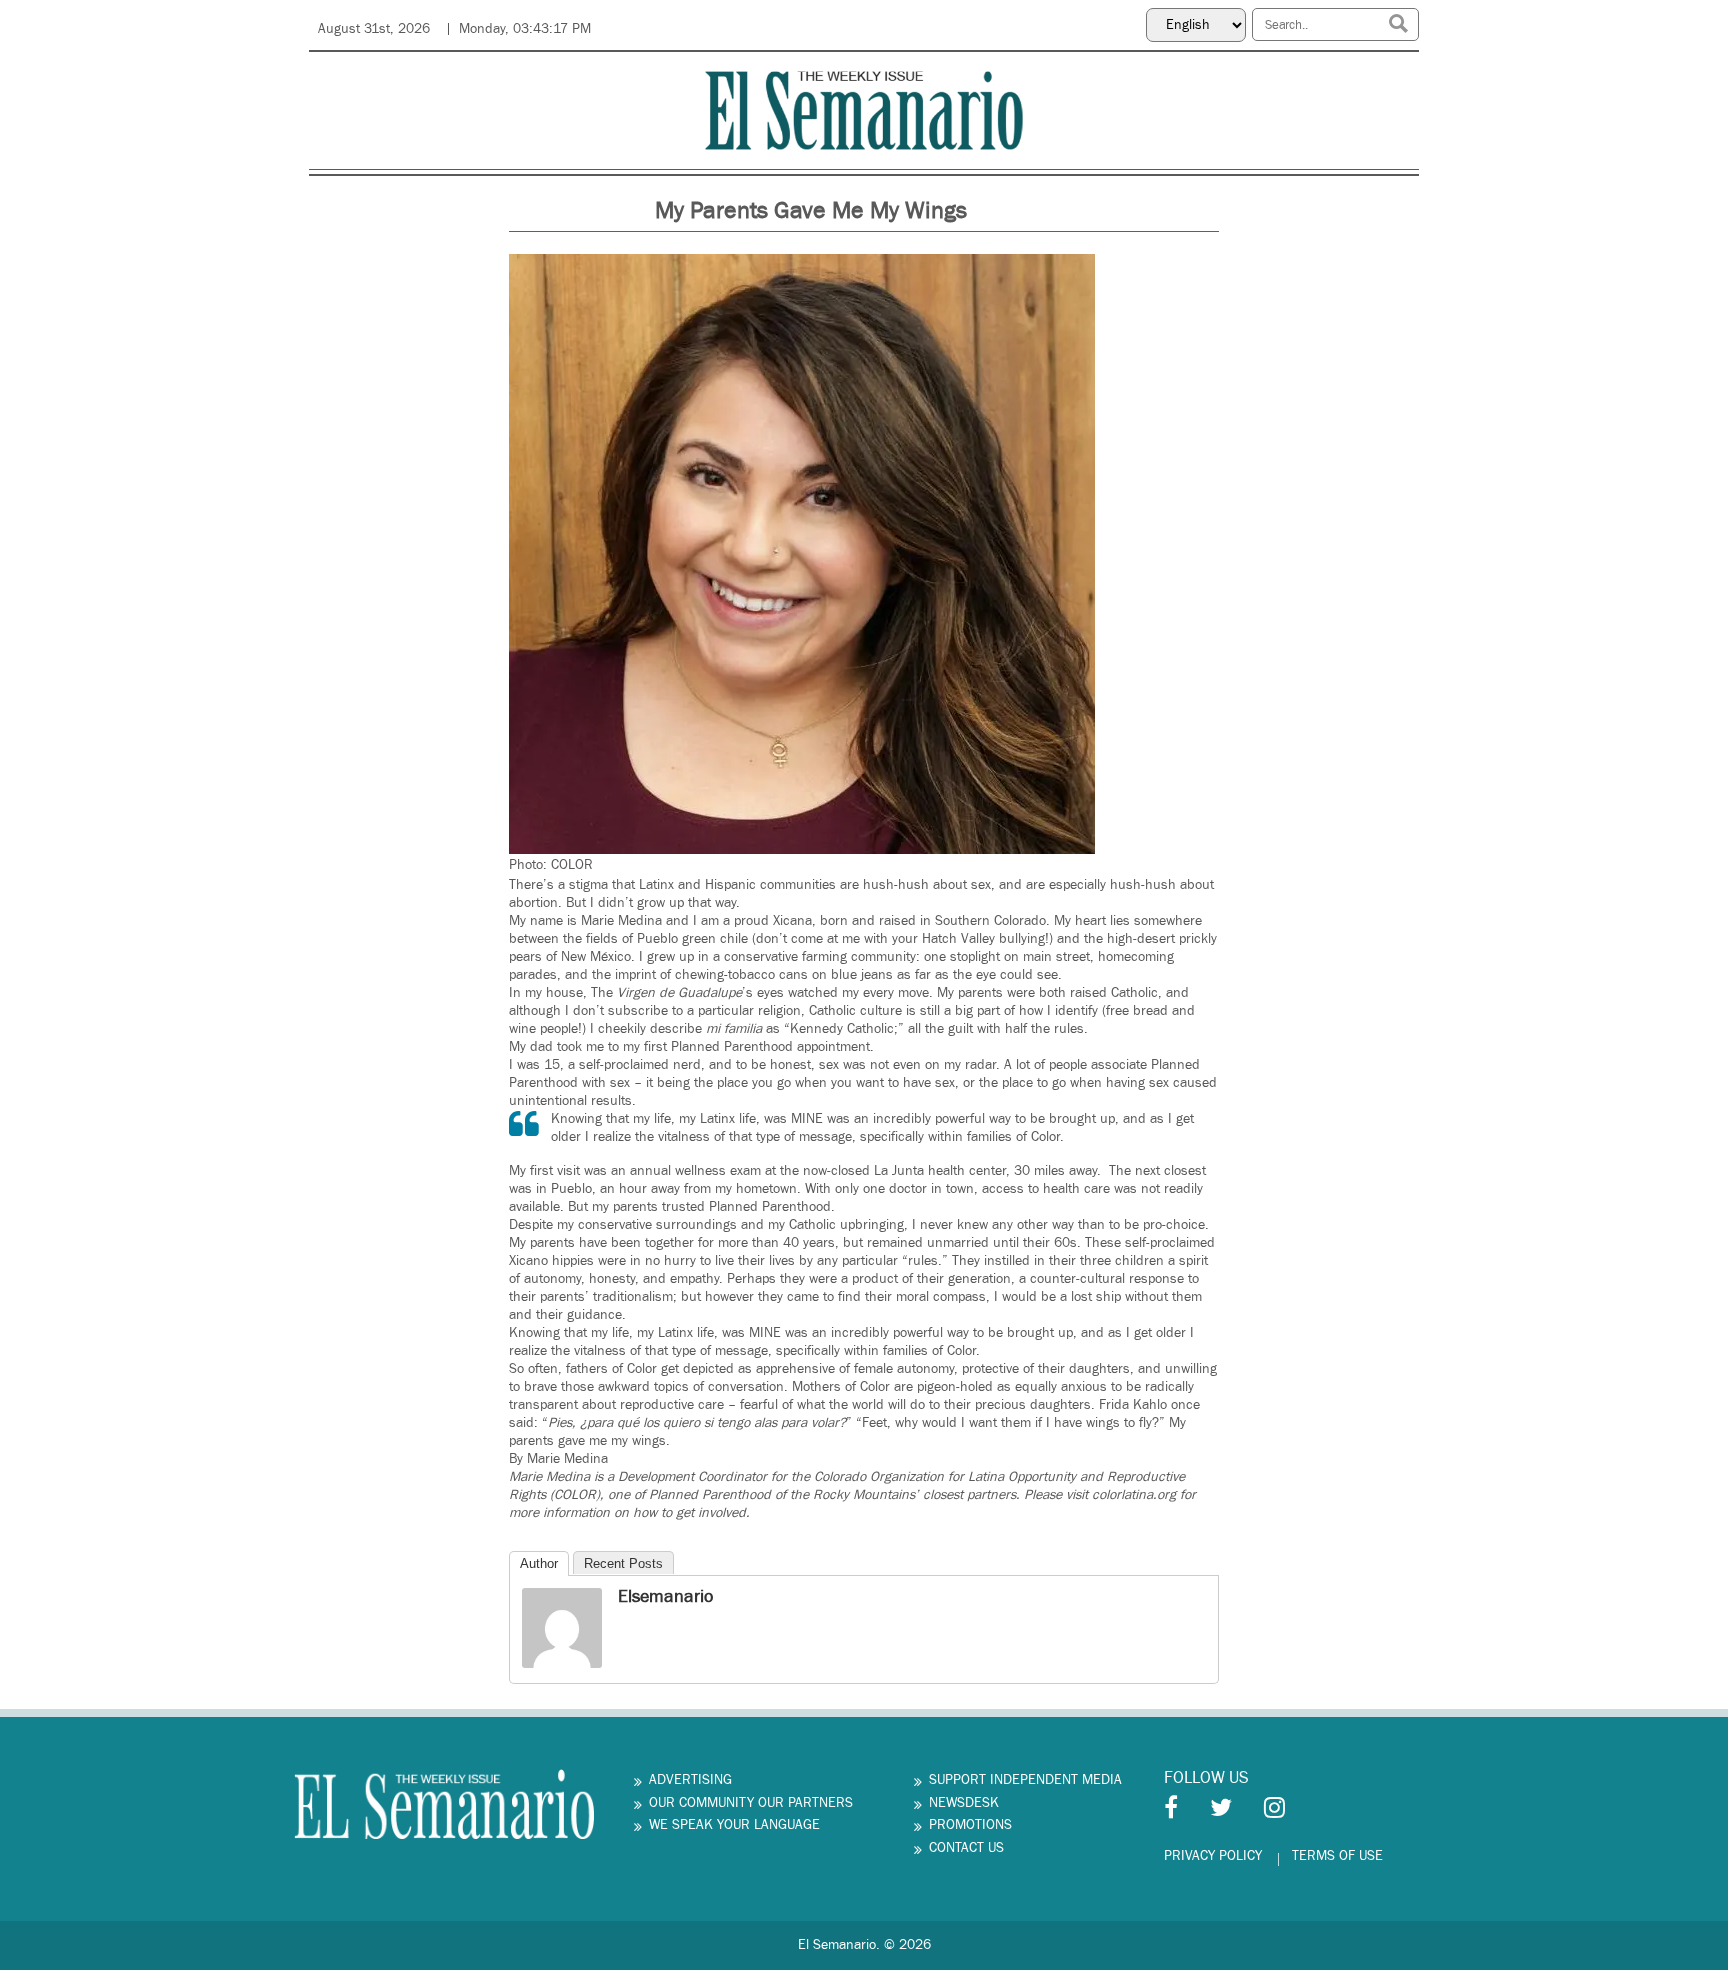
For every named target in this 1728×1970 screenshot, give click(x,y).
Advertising (690, 1780)
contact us (966, 1848)
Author (539, 1563)
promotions (970, 1825)
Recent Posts (623, 1563)
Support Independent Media (1025, 1780)
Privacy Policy (1213, 1856)
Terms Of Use (1337, 1856)
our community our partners (751, 1803)
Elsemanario (665, 1596)
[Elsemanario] (562, 1628)
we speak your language (734, 1825)
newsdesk (964, 1803)
